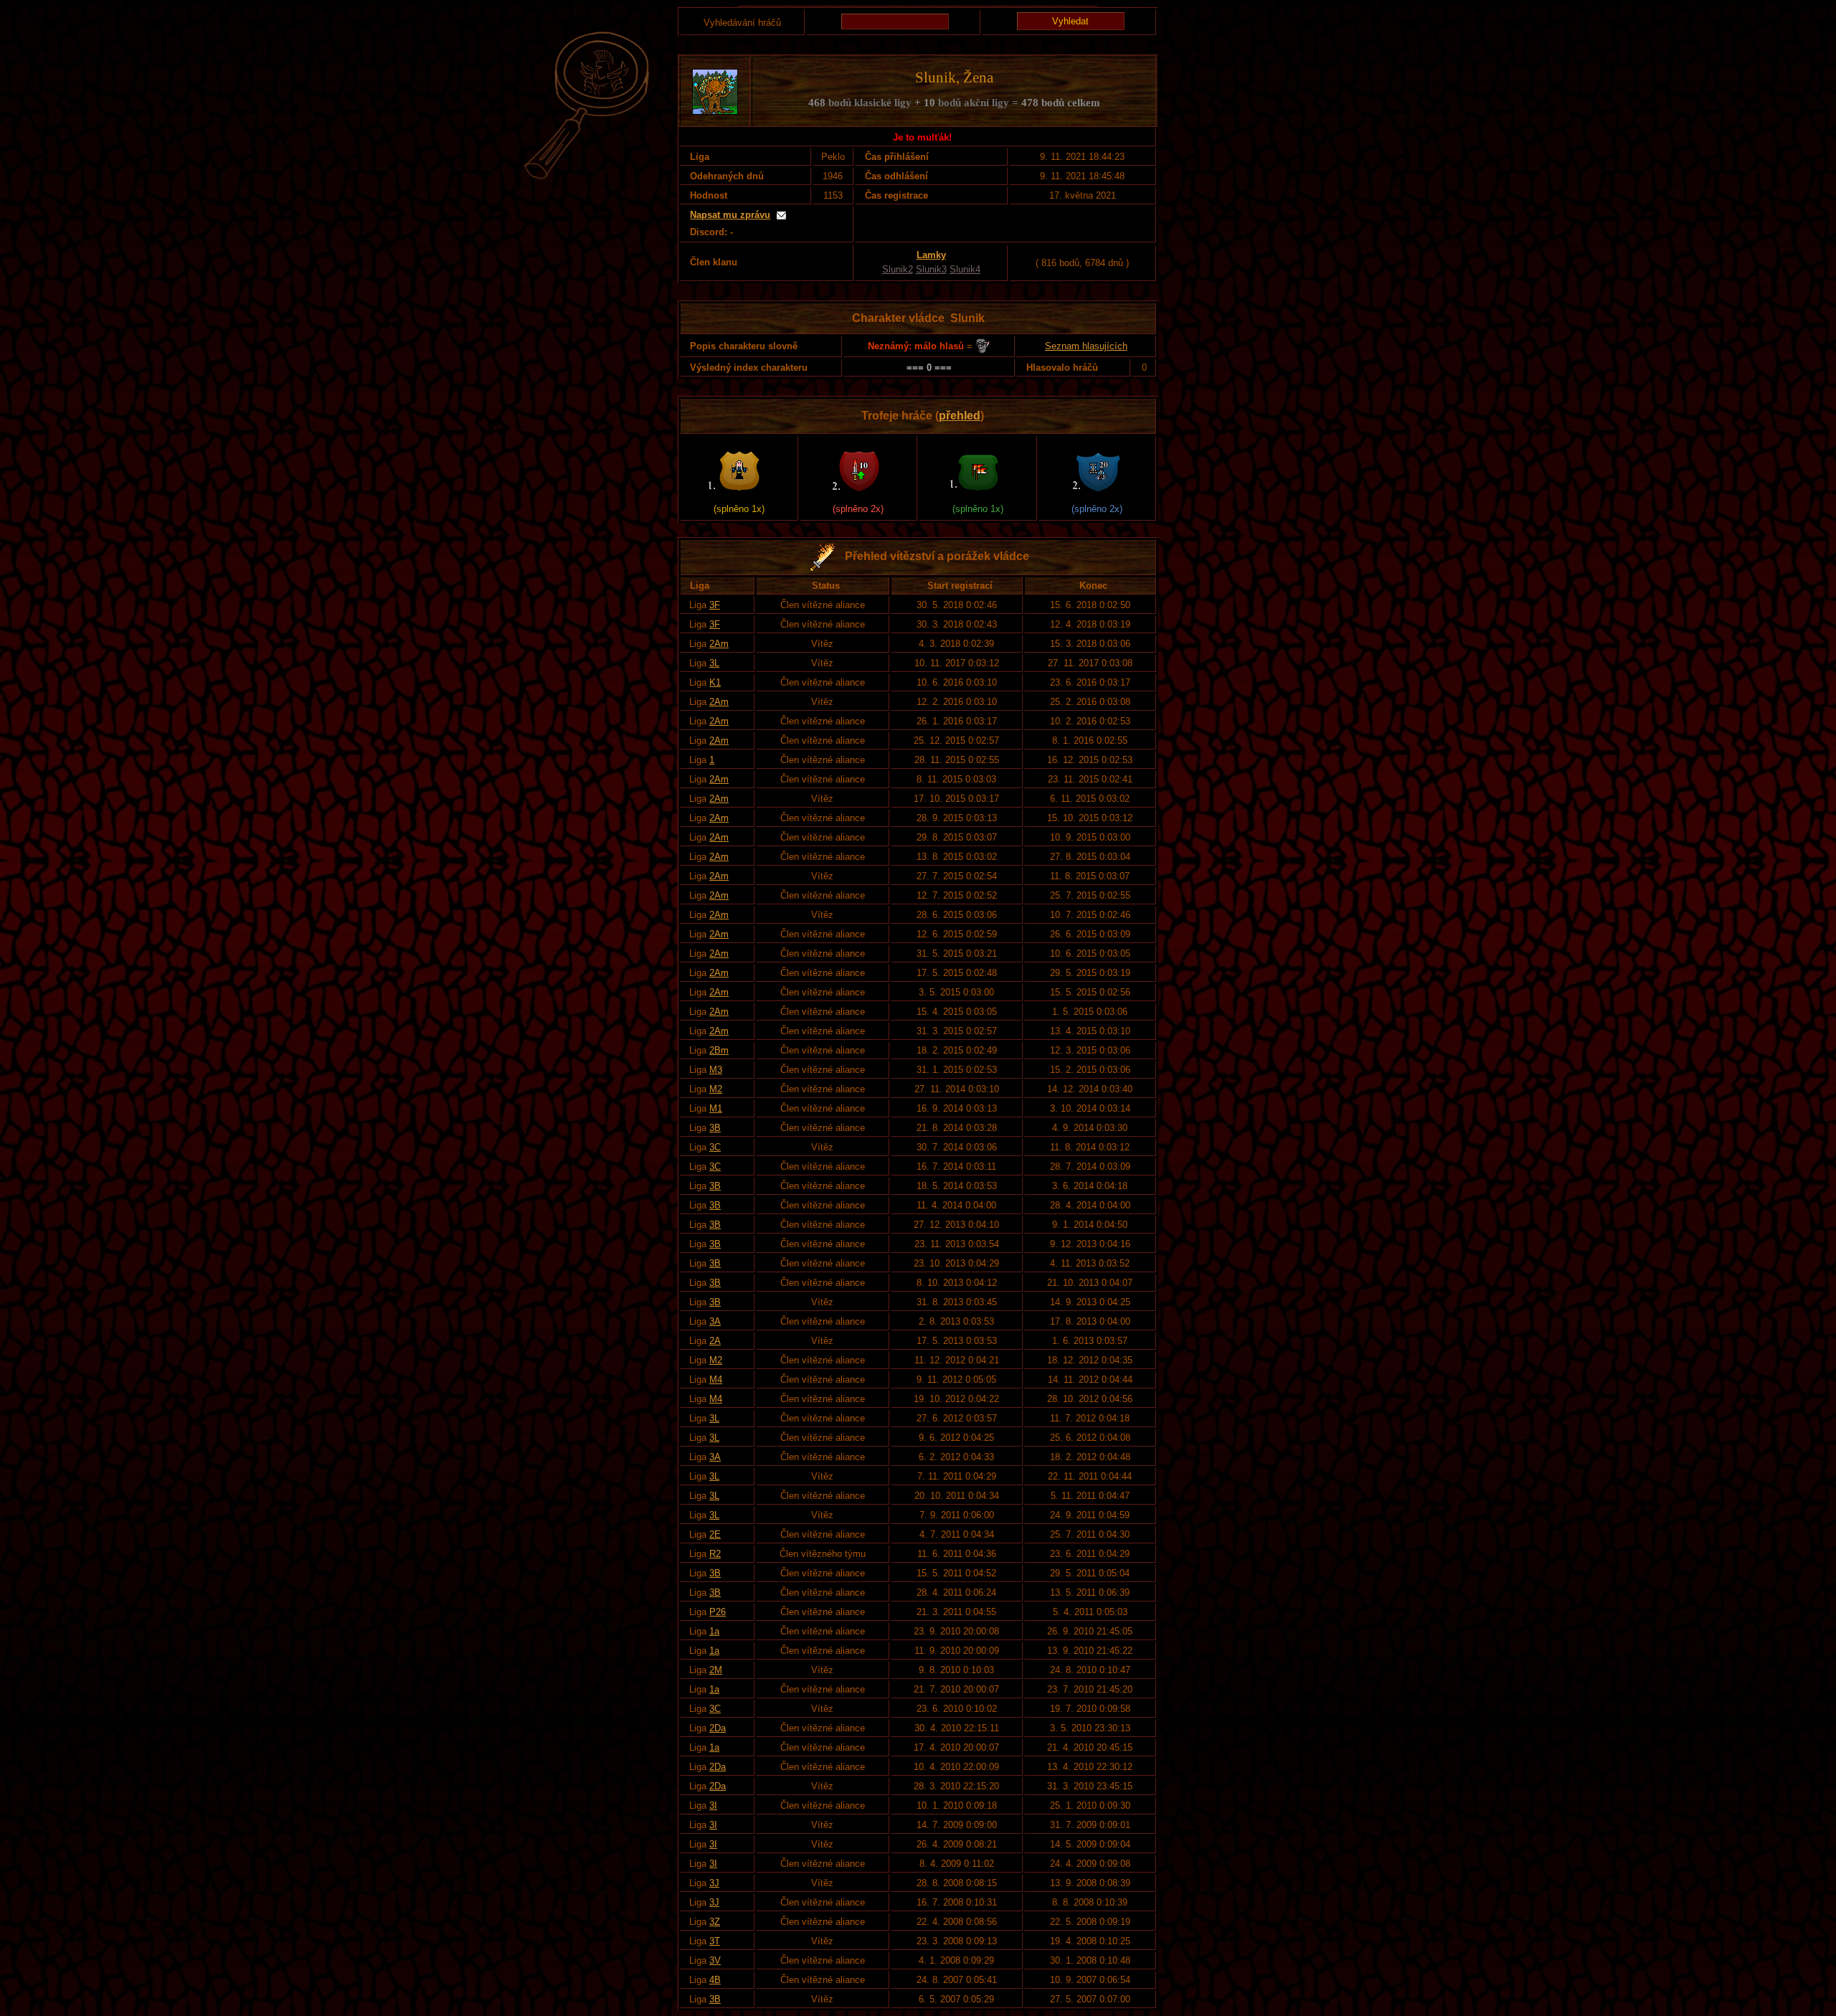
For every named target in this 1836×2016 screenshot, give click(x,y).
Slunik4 (965, 269)
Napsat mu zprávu (730, 215)
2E (715, 1534)
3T (715, 1941)
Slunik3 (931, 269)
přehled (960, 416)
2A (715, 1341)
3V (715, 1960)
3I (713, 1806)
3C (715, 1147)
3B (715, 1128)
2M (716, 1670)
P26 (718, 1612)
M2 (716, 1089)
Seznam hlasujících (1086, 346)
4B (715, 1980)
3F (715, 605)
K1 (715, 682)
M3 (716, 1070)
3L (714, 663)
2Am (719, 644)
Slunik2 (898, 269)
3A (715, 1321)
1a (714, 1631)
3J (714, 1883)
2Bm (719, 1050)
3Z (715, 1922)
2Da (718, 1728)
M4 (716, 1380)
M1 (716, 1108)
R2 (715, 1554)
